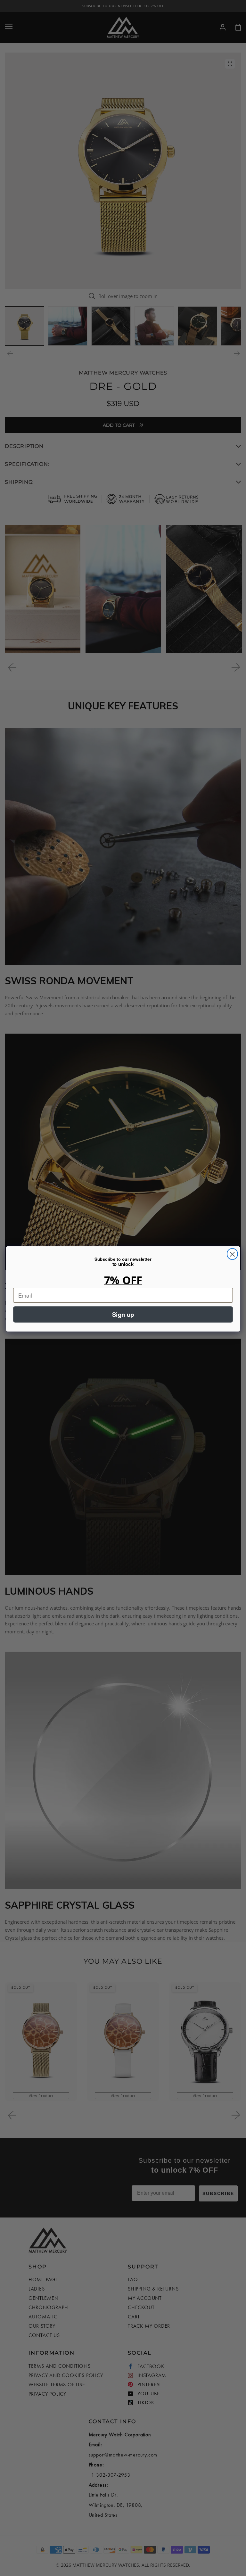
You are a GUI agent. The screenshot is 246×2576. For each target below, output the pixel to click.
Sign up (123, 1314)
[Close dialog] (232, 1254)
